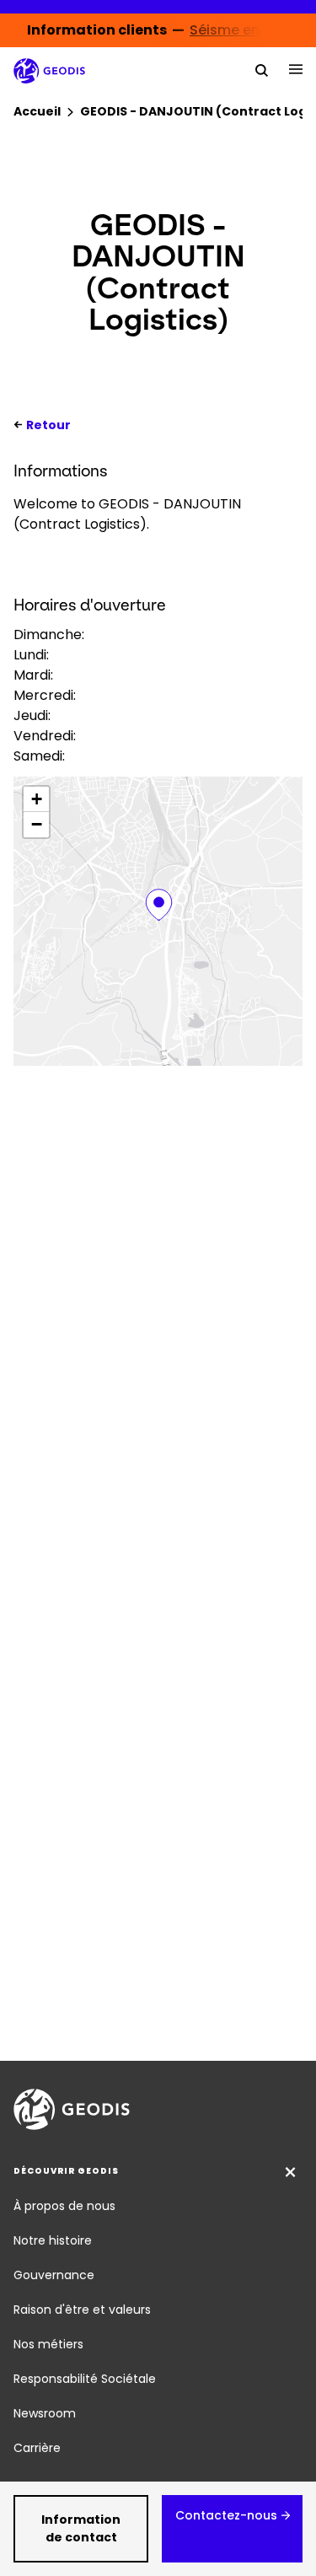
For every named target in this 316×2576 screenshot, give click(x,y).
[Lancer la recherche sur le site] (262, 69)
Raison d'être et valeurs (82, 2310)
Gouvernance (54, 2275)
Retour (48, 425)
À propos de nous (64, 2206)
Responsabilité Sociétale (85, 2379)
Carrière (37, 2448)
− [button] (37, 824)
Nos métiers (48, 2344)
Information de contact (81, 2528)
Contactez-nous (226, 2515)
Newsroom (45, 2413)
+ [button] (37, 799)
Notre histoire (53, 2240)
